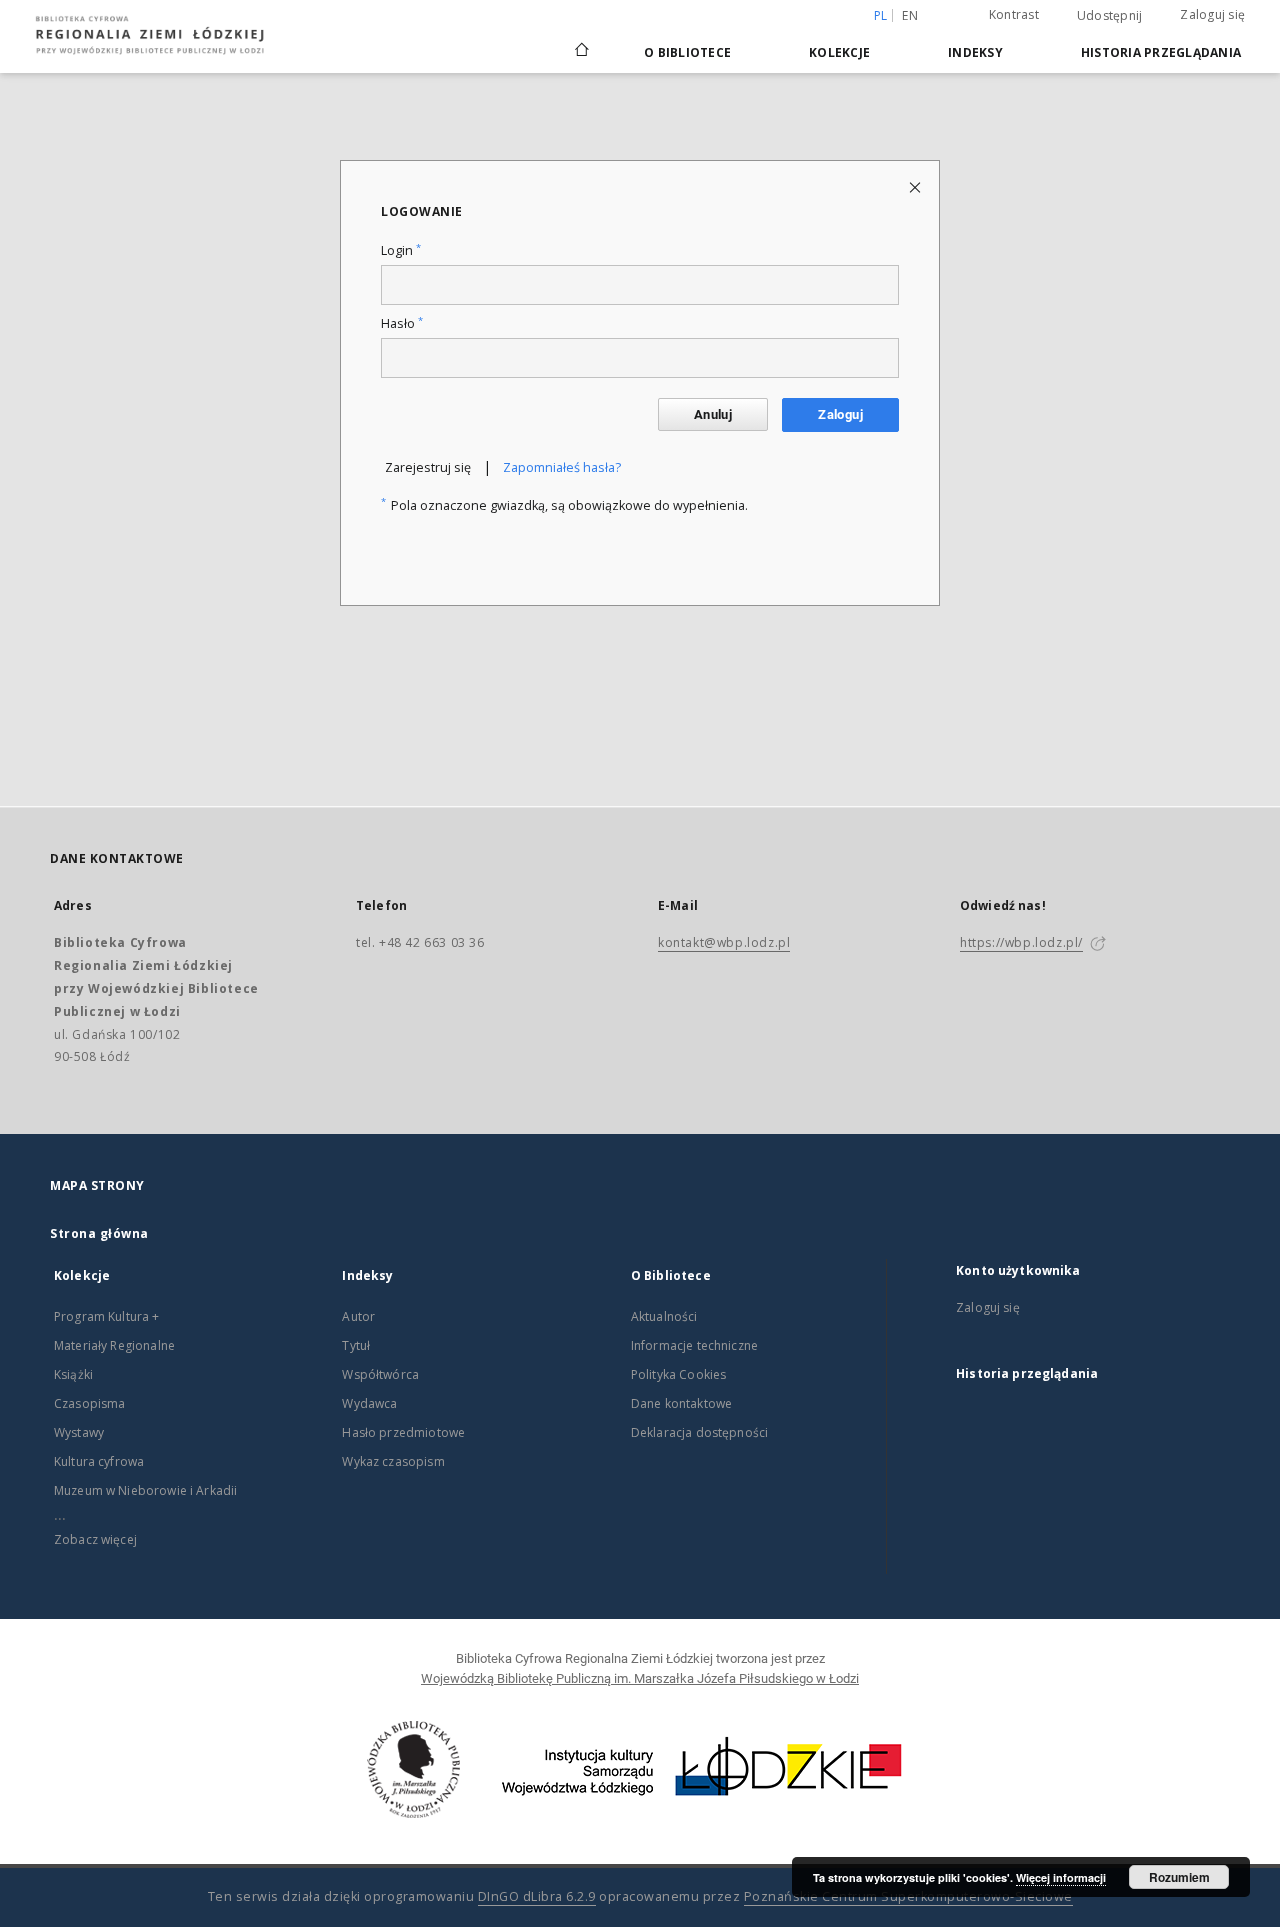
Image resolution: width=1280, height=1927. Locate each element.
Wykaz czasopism (393, 1461)
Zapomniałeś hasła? (562, 467)
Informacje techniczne (694, 1345)
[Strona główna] (582, 41)
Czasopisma (90, 1403)
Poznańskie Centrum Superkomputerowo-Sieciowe (908, 1896)
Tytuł (356, 1345)
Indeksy (975, 52)
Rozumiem (1179, 1877)
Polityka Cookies (678, 1374)
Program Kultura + (107, 1316)
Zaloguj (840, 414)
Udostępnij (1110, 16)
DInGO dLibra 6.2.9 (537, 1896)
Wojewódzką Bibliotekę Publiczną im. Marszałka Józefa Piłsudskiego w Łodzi (640, 1678)
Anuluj (713, 414)
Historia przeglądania (1161, 52)
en (910, 15)
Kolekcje (839, 52)
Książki (73, 1374)
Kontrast (1014, 14)
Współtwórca (380, 1374)
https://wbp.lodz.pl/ (1021, 942)
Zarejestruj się (428, 467)
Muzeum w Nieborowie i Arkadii (145, 1490)
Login (401, 250)
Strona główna (99, 1233)
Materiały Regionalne (114, 1345)
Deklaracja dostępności (699, 1432)
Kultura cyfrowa (99, 1461)
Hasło (402, 323)
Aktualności (664, 1316)
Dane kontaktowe (681, 1403)
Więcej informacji (1061, 1877)
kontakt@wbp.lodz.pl (724, 942)
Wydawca (369, 1403)
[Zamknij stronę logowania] (916, 186)
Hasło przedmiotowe (403, 1432)
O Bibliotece (687, 52)
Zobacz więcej (95, 1539)
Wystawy (79, 1432)
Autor (358, 1316)
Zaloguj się (1212, 14)
